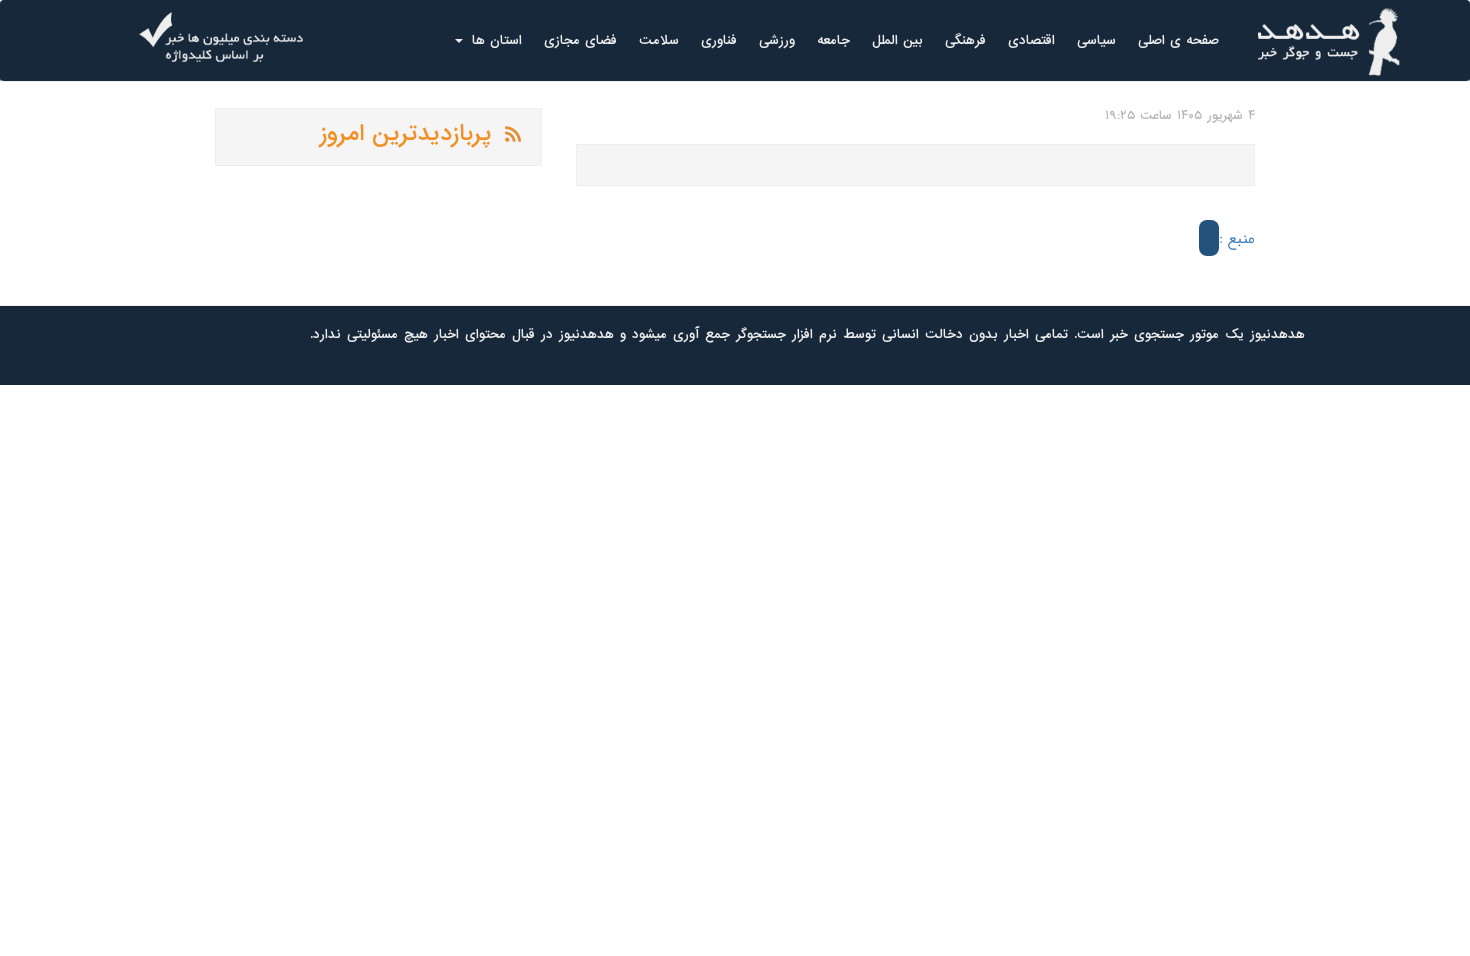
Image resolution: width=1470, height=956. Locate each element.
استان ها (494, 40)
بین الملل (897, 40)
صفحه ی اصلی (1178, 40)
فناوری (719, 40)
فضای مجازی (580, 40)
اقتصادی (1031, 40)
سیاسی (1096, 40)
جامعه (833, 40)
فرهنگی (965, 40)
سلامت (659, 40)
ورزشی (777, 40)
